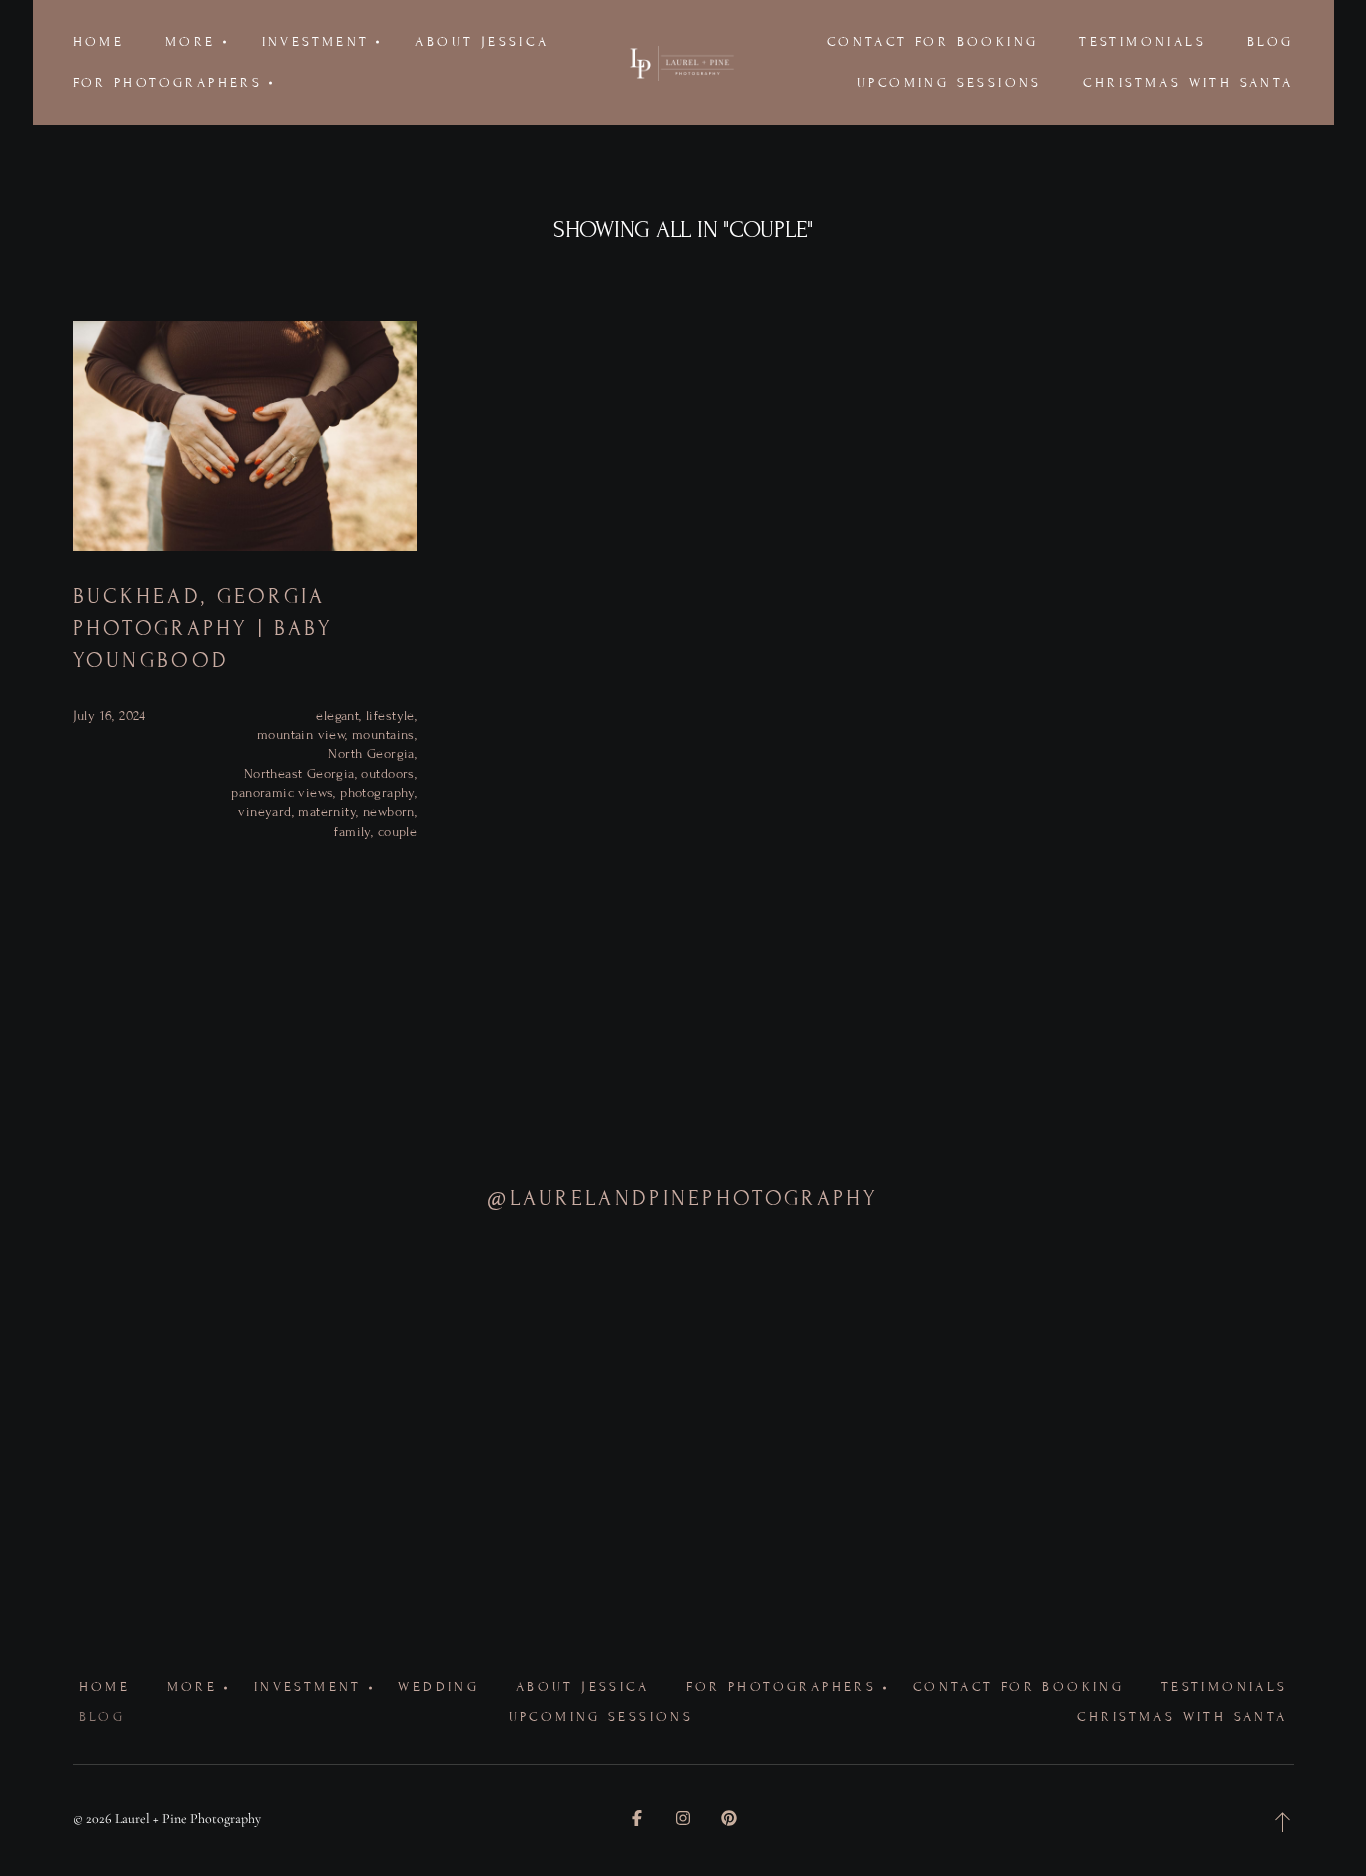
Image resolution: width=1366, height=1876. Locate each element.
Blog (1270, 42)
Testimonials (1142, 42)
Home (99, 42)
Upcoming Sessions (949, 83)
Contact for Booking (932, 42)
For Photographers (781, 1687)
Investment (308, 1687)
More (192, 1687)
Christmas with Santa (1188, 83)
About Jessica (482, 42)
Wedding (438, 1687)
